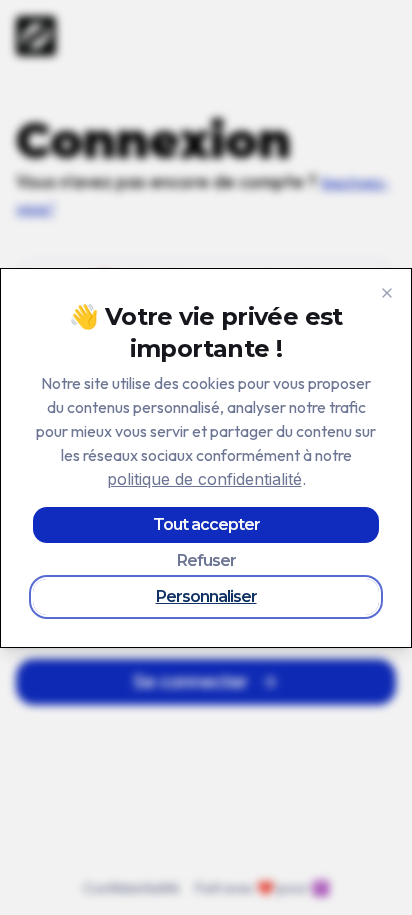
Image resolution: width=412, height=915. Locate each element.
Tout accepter (206, 524)
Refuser (206, 560)
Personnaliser (206, 596)
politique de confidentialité (204, 479)
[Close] (387, 293)
